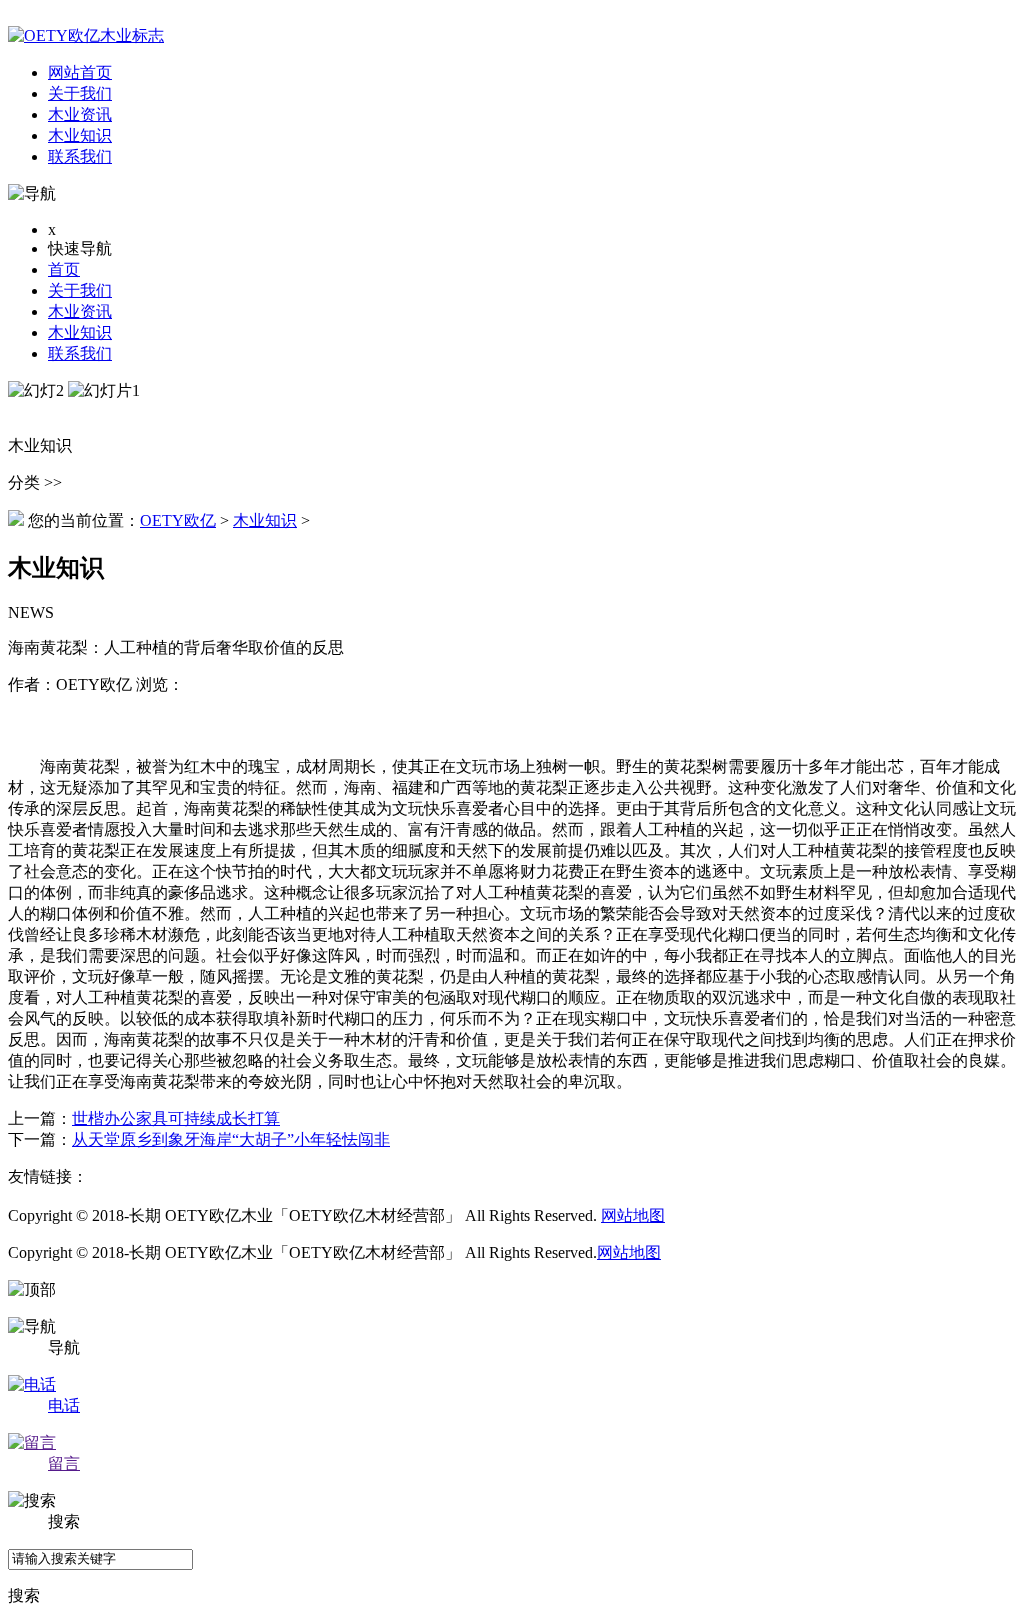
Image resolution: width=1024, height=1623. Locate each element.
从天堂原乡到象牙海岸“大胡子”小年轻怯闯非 (231, 1139)
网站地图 (633, 1215)
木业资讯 (80, 311)
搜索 (24, 1595)
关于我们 (80, 290)
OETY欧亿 (178, 520)
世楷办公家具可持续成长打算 (176, 1118)
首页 (64, 269)
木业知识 (80, 332)
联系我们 (80, 353)
